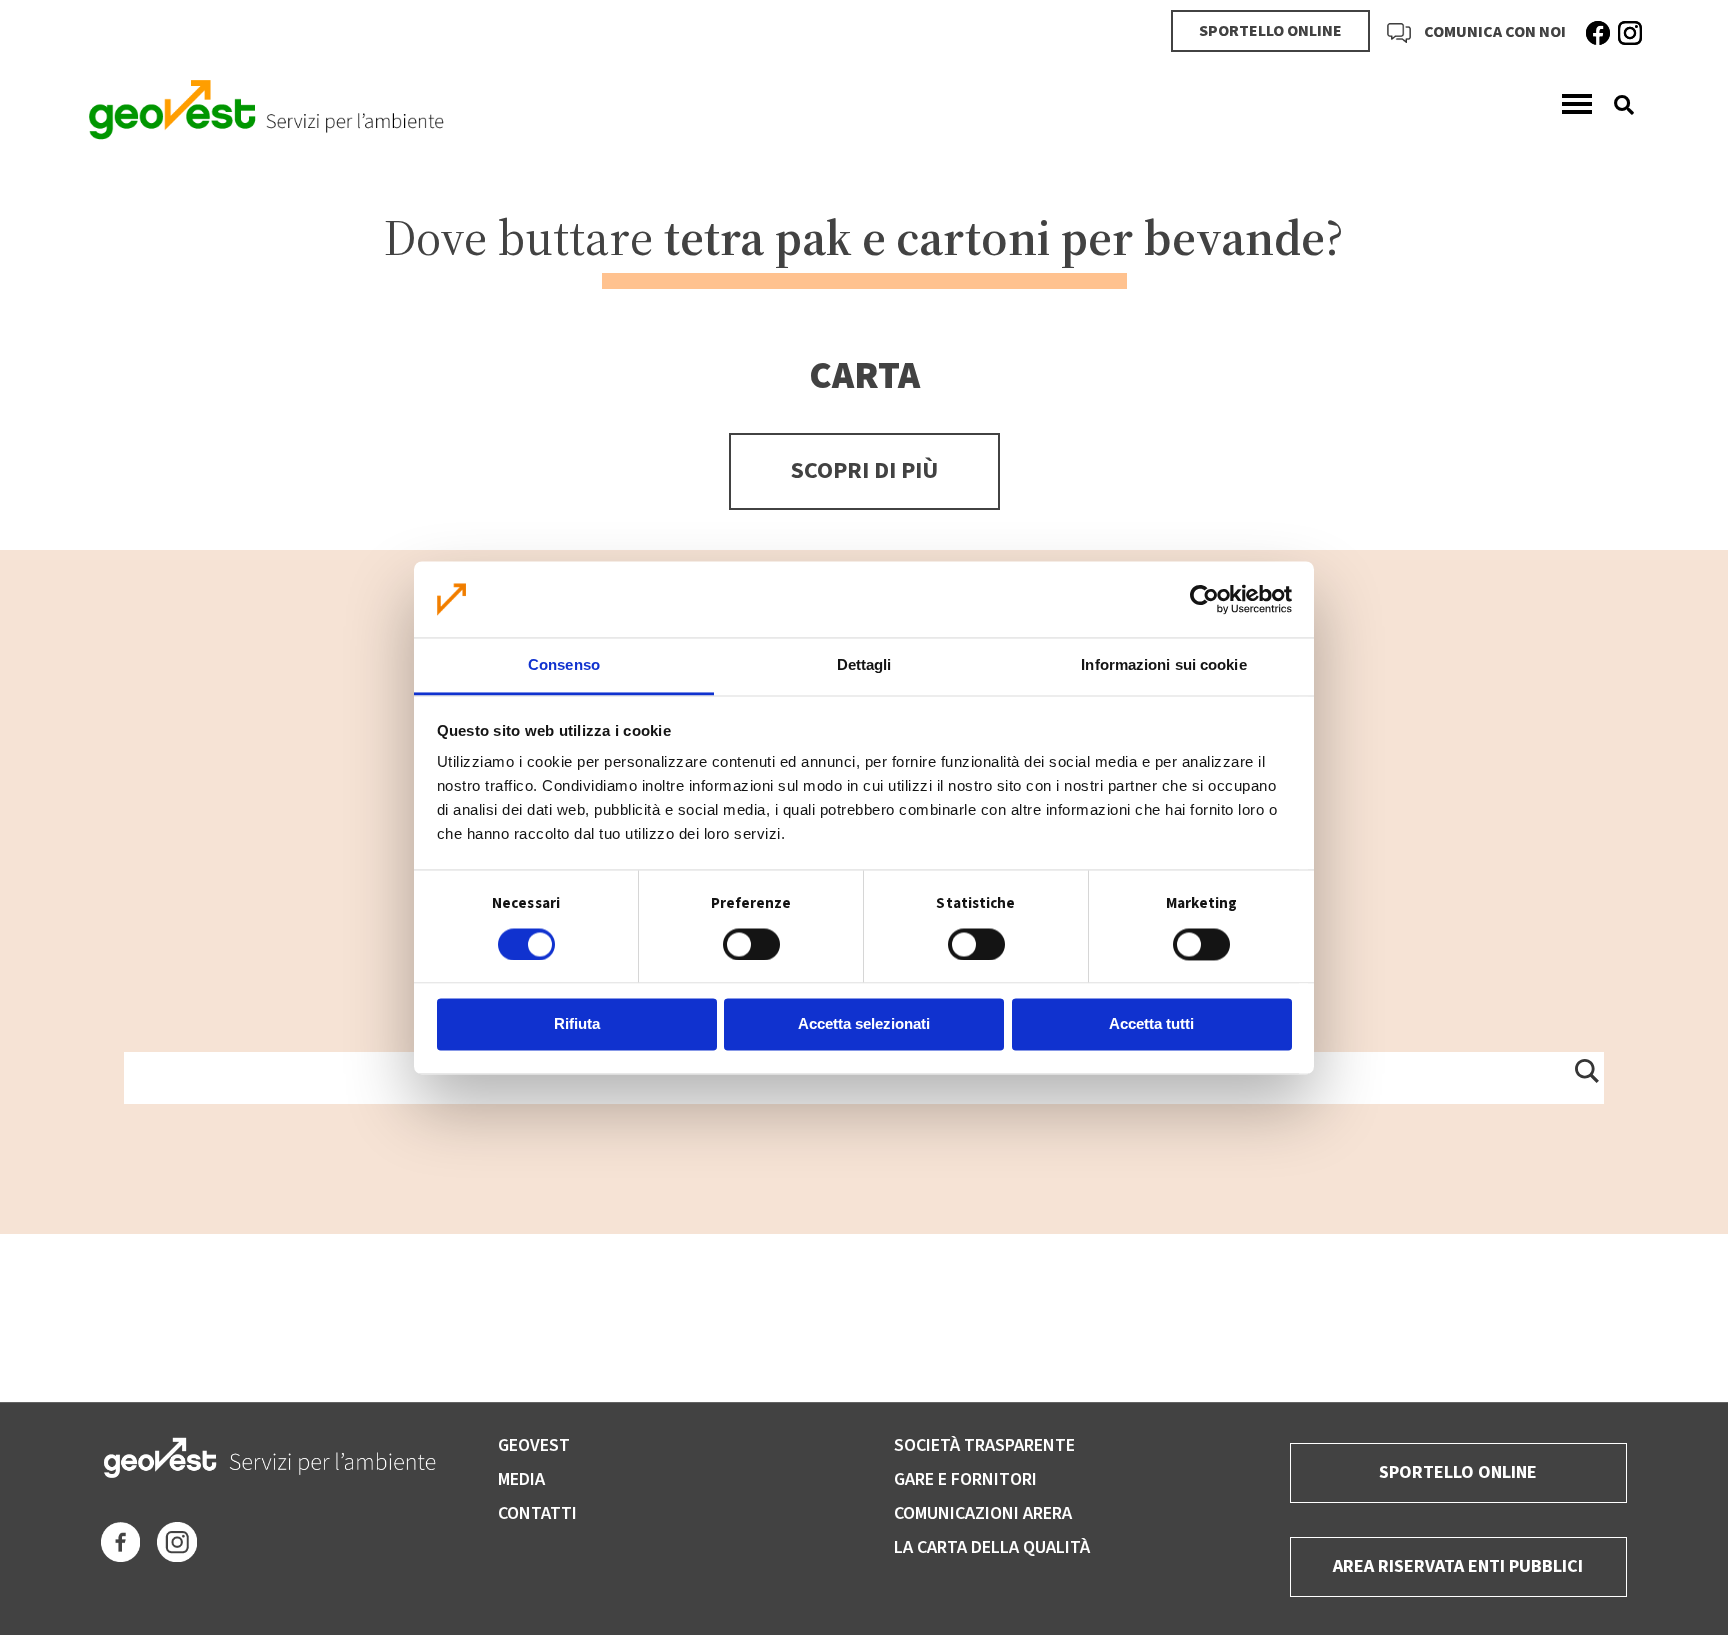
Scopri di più (864, 470)
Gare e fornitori (965, 1479)
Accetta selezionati (864, 1024)
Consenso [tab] (564, 665)
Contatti (537, 1513)
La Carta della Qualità (992, 1547)
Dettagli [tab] (864, 665)
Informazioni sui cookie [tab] (1163, 665)
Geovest (534, 1445)
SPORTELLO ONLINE (1270, 31)
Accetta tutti (1151, 1024)
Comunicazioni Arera (983, 1513)
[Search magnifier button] (1586, 1070)
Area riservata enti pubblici (1458, 1566)
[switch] (751, 944)
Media (521, 1479)
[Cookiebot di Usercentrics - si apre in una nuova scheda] (1204, 599)
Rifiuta (577, 1024)
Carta (864, 376)
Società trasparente (984, 1445)
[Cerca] (1616, 105)
